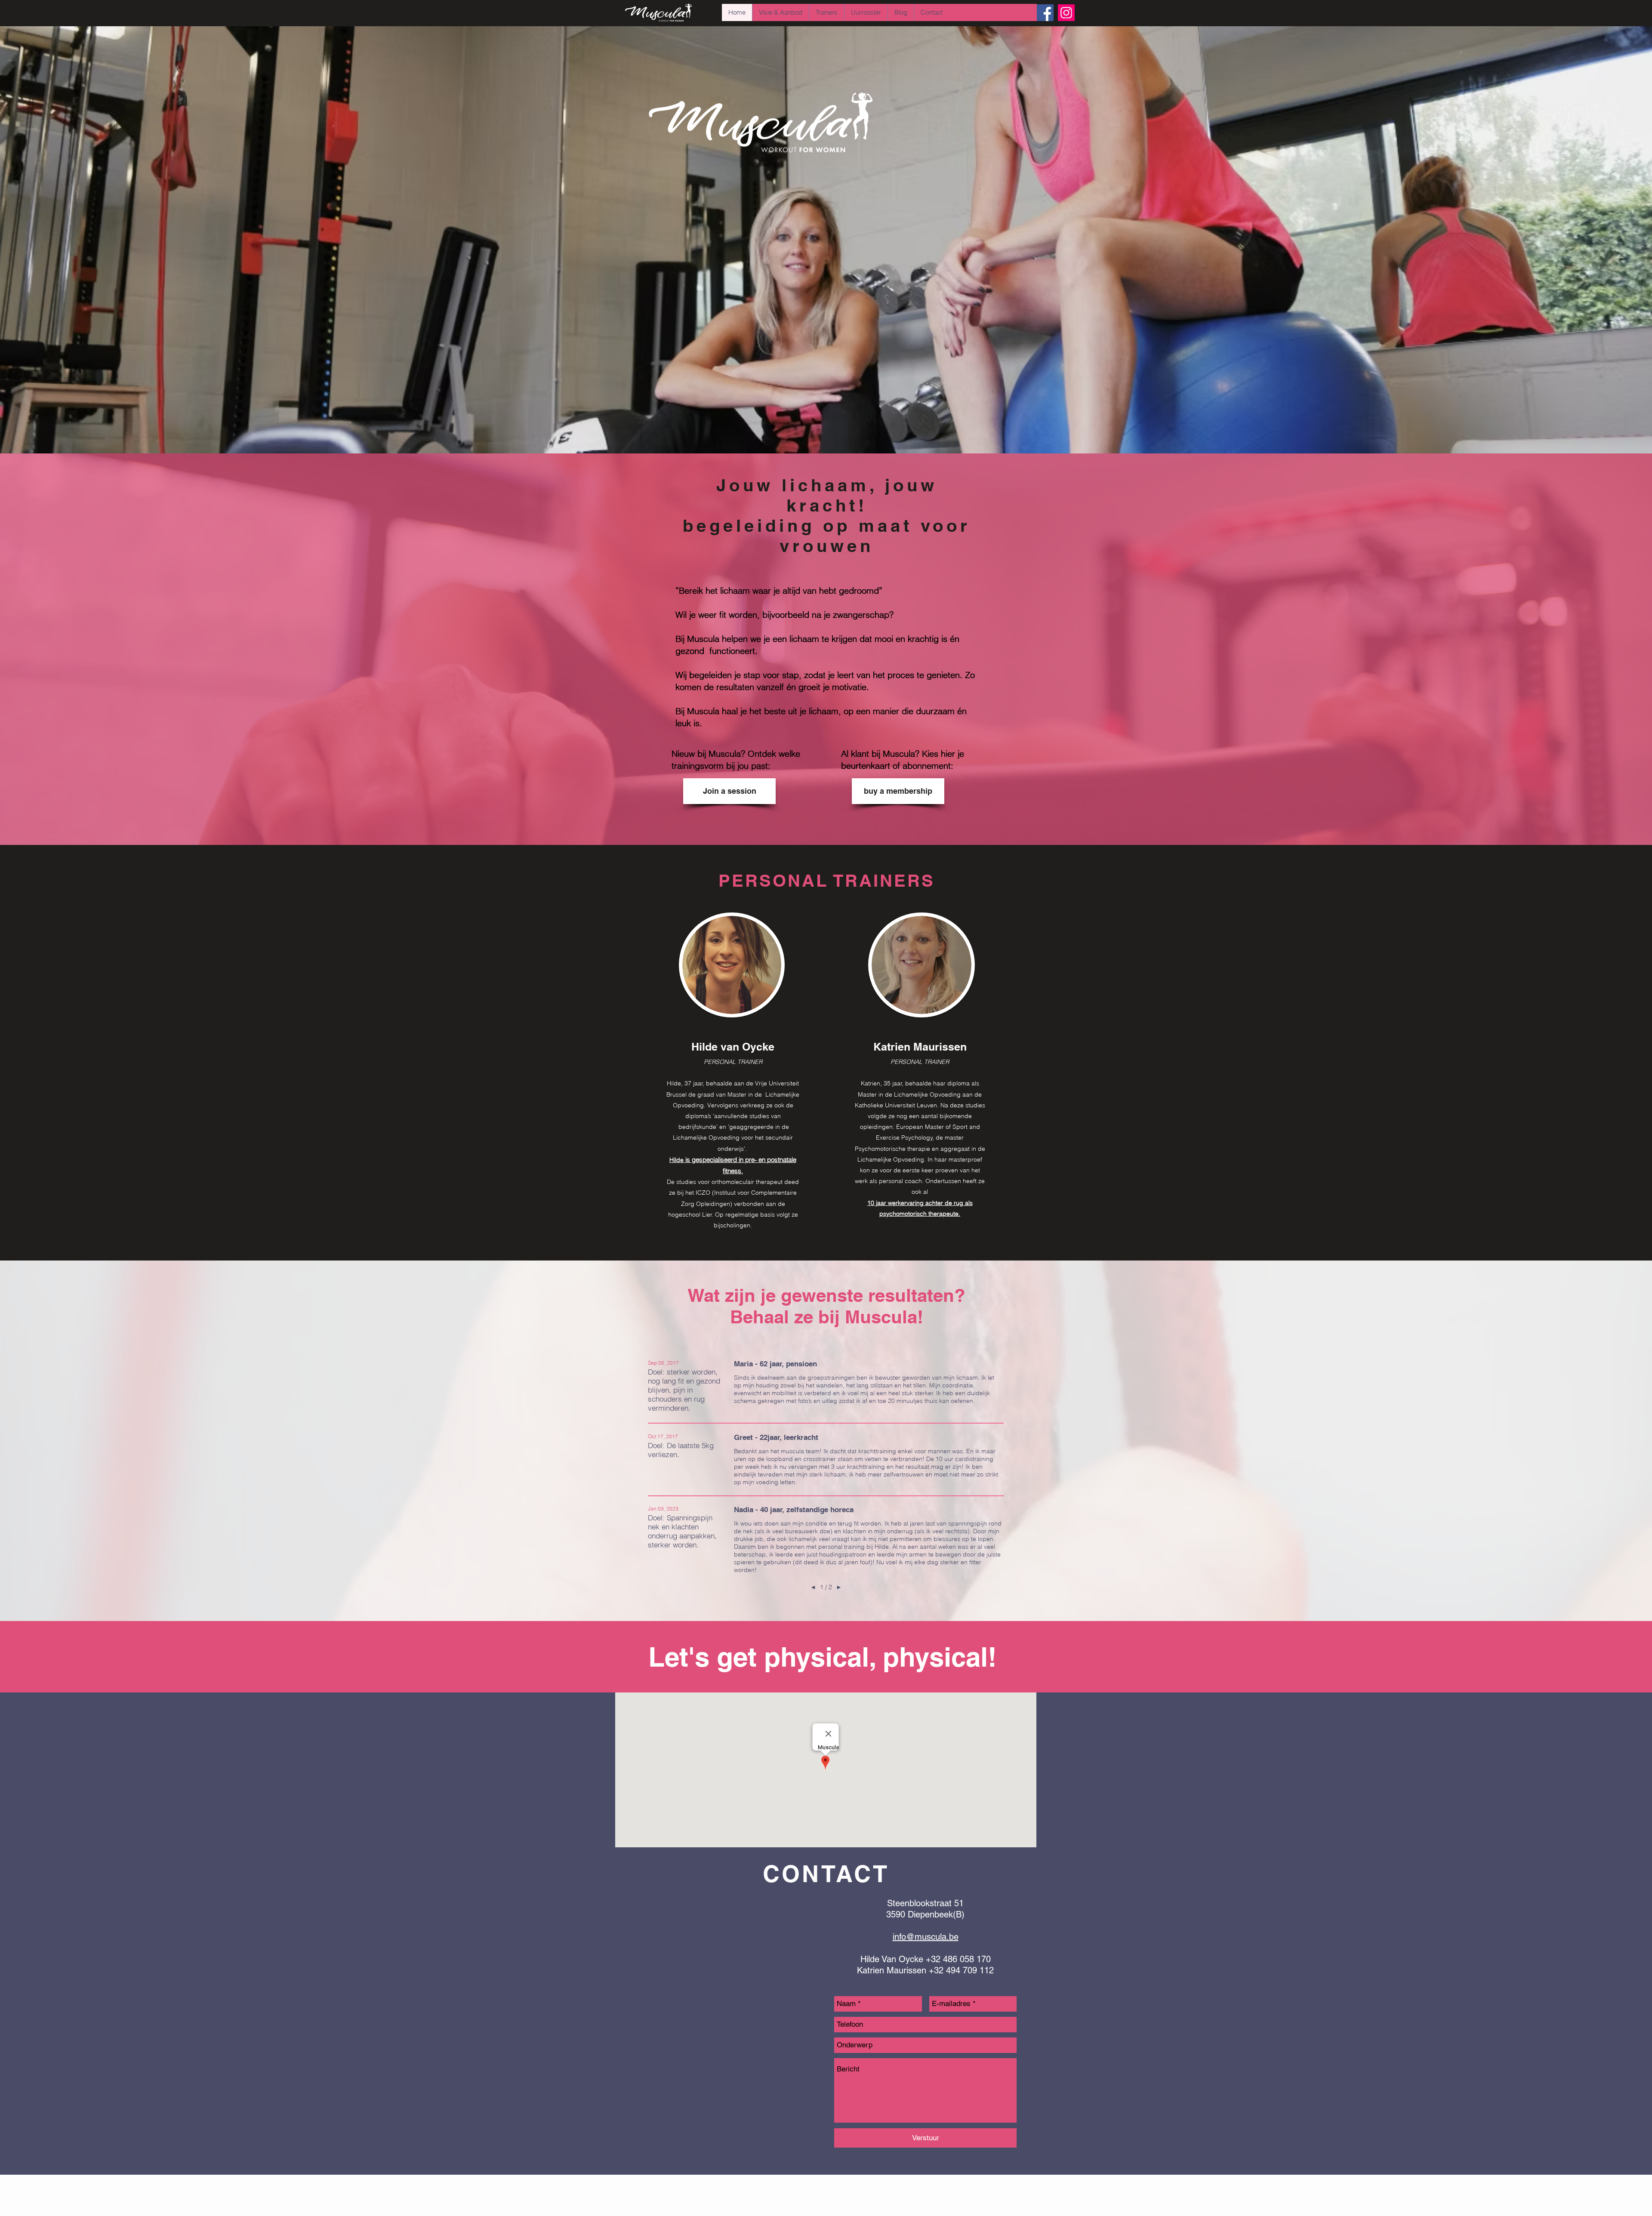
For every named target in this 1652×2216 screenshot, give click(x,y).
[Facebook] (1045, 13)
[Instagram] (1066, 13)
